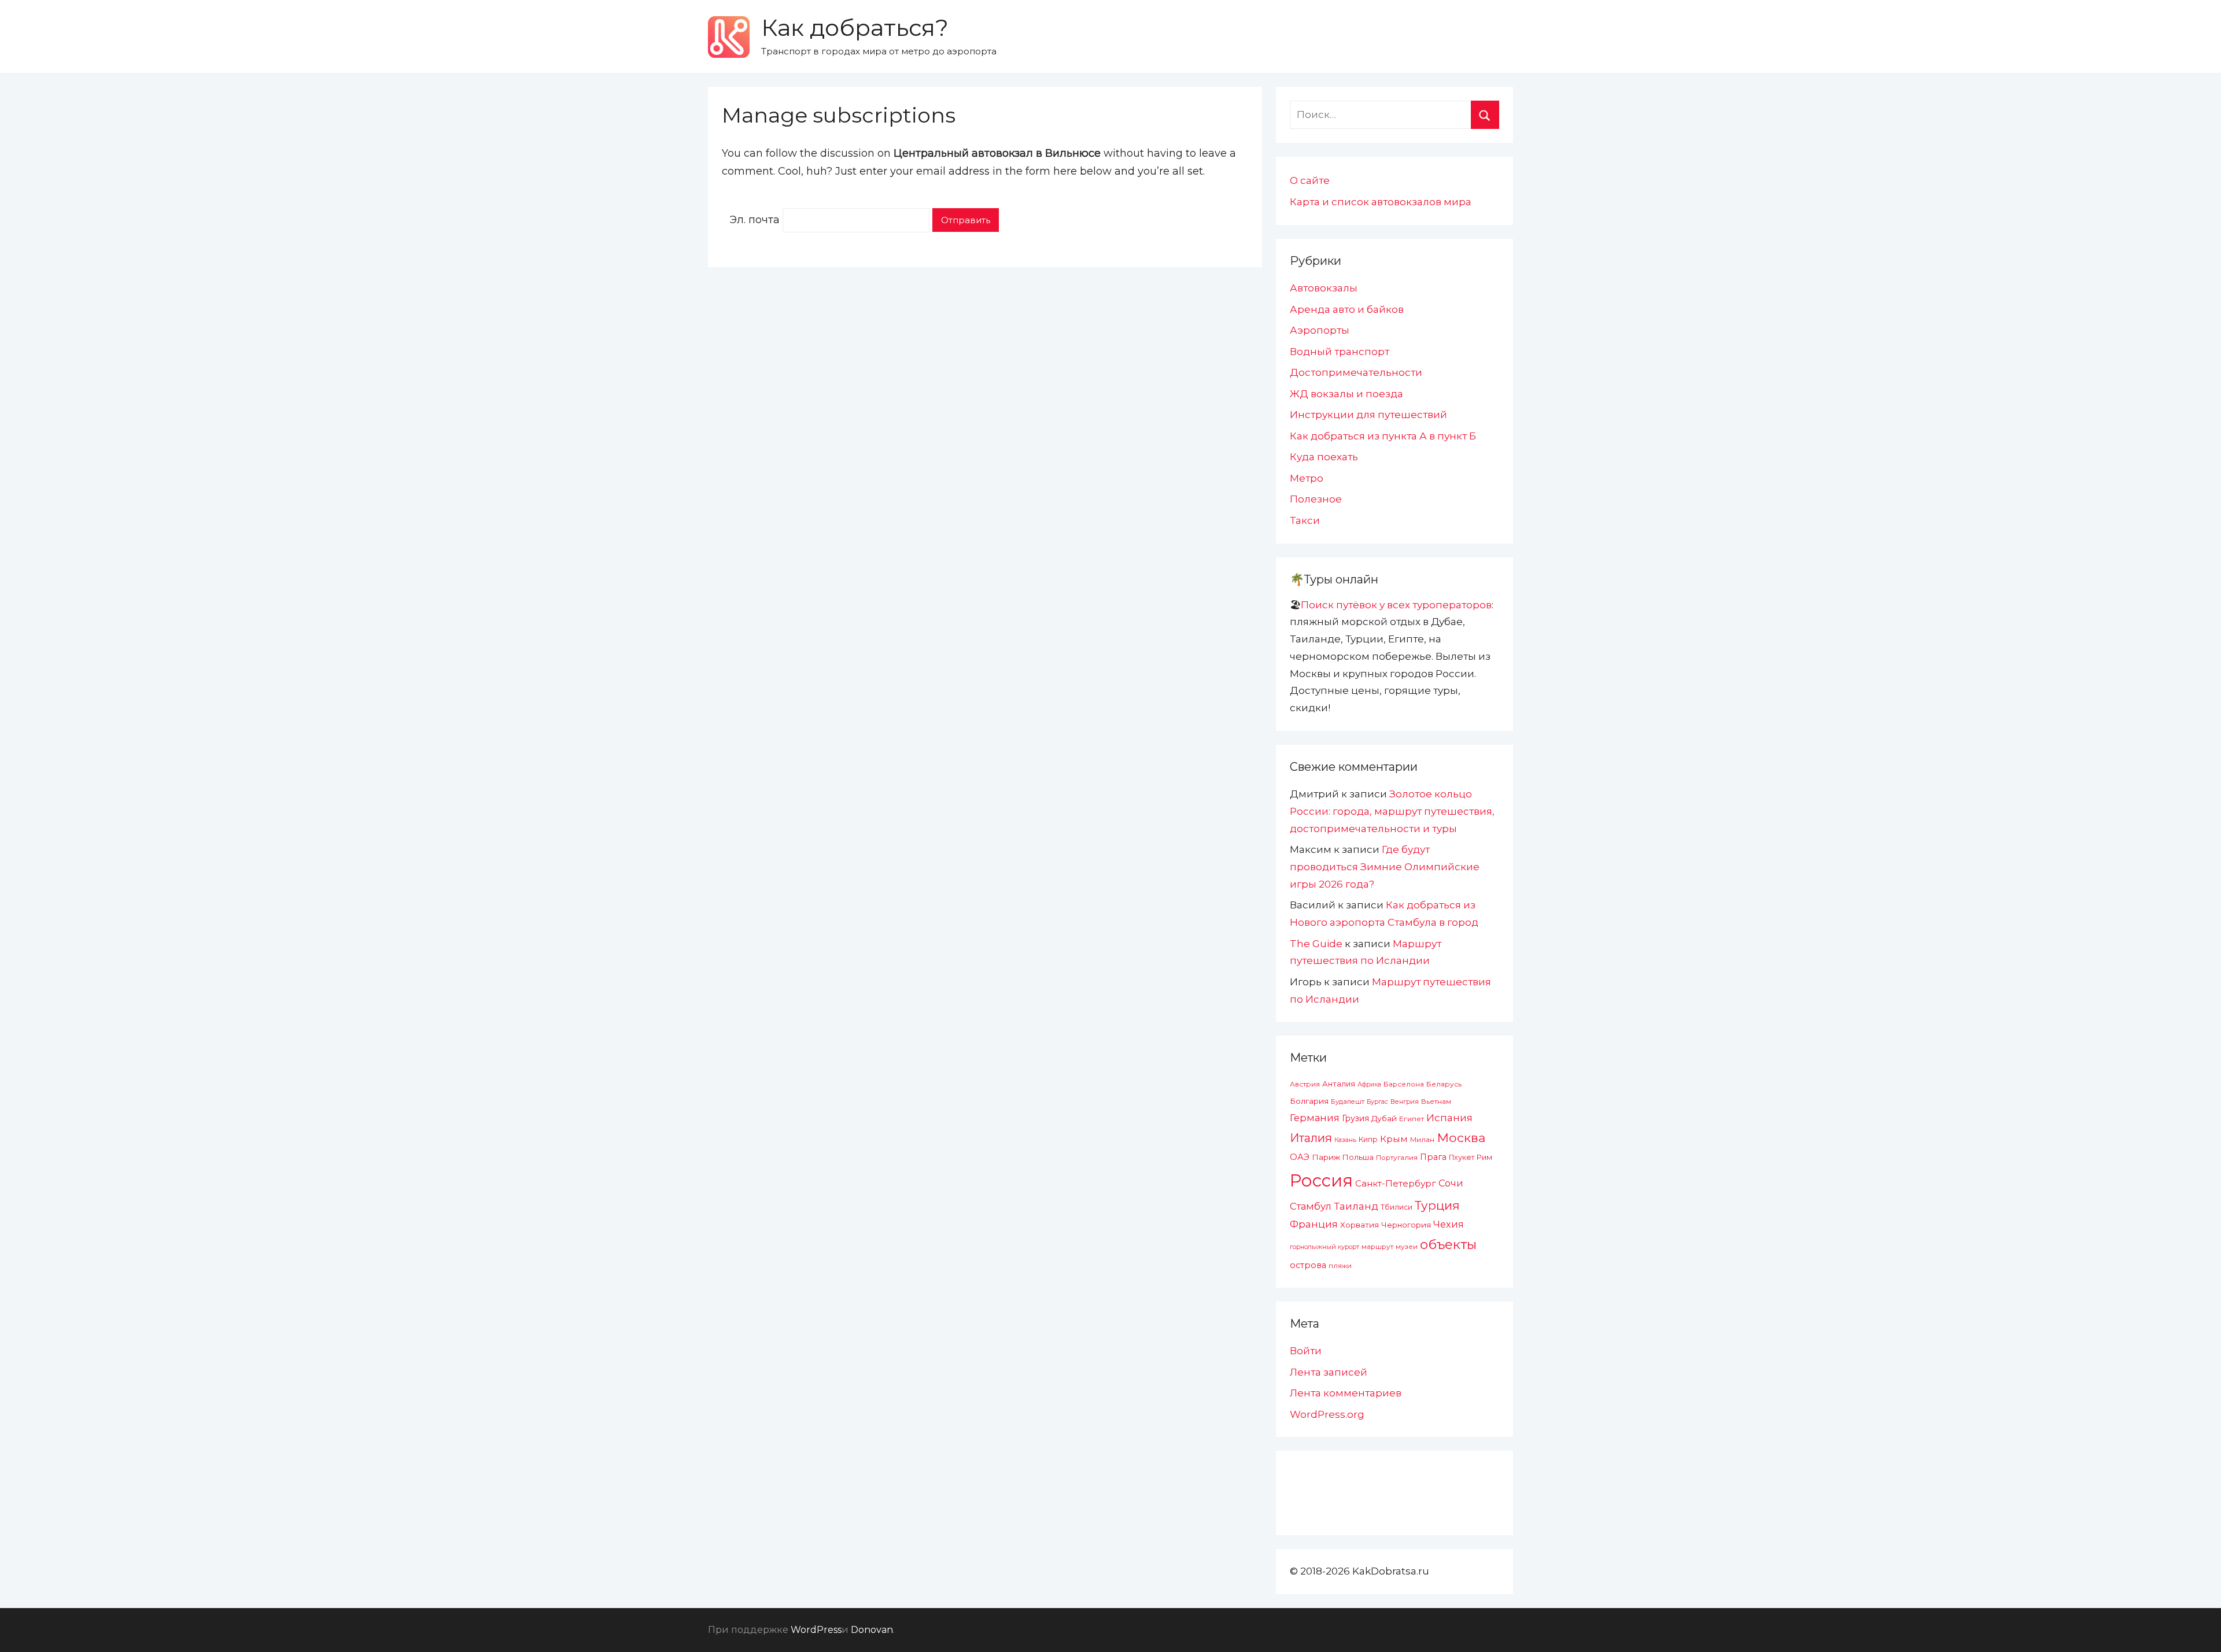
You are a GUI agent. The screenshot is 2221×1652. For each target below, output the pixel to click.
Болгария (1309, 1101)
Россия (1321, 1180)
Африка (1369, 1084)
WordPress (816, 1630)
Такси (1305, 520)
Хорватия (1359, 1225)
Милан (1422, 1140)
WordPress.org (1327, 1414)
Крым (1394, 1139)
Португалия (1397, 1158)
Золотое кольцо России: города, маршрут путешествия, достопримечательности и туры (1392, 811)
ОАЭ (1300, 1157)
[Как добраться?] (729, 37)
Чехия (1449, 1224)
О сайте (1310, 180)
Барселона (1404, 1084)
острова (1308, 1265)
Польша (1358, 1157)
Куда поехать (1324, 457)
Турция (1437, 1205)
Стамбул (1311, 1206)
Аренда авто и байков (1347, 309)
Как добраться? (855, 27)
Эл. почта (755, 220)
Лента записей (1329, 1372)
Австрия (1305, 1084)
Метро (1307, 478)
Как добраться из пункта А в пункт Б (1383, 436)
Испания (1449, 1118)
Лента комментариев (1346, 1393)
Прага (1433, 1157)
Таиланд (1356, 1206)
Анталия (1339, 1084)
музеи (1407, 1247)
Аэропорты (1320, 330)
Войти (1306, 1351)
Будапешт (1348, 1102)
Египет (1412, 1119)
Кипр (1368, 1139)
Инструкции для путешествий (1368, 415)
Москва (1461, 1137)
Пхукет (1462, 1157)
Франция (1314, 1224)
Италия (1311, 1138)
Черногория (1406, 1225)
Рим (1484, 1157)
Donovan (872, 1630)
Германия (1315, 1118)
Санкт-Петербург (1396, 1183)
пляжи (1340, 1266)
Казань (1345, 1140)
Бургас (1377, 1102)
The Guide (1316, 944)
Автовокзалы (1324, 288)
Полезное (1316, 499)
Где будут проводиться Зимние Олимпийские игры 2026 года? (1385, 867)
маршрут (1377, 1247)
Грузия (1355, 1118)
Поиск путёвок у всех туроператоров (1396, 605)
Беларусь (1444, 1084)
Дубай (1384, 1118)
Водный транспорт (1340, 352)
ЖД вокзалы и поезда (1346, 394)
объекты (1448, 1244)
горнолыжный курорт (1325, 1247)
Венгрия (1405, 1102)
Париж (1326, 1157)
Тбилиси (1397, 1207)
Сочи (1451, 1183)
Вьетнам (1436, 1102)
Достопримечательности (1356, 372)
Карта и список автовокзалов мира (1381, 202)
